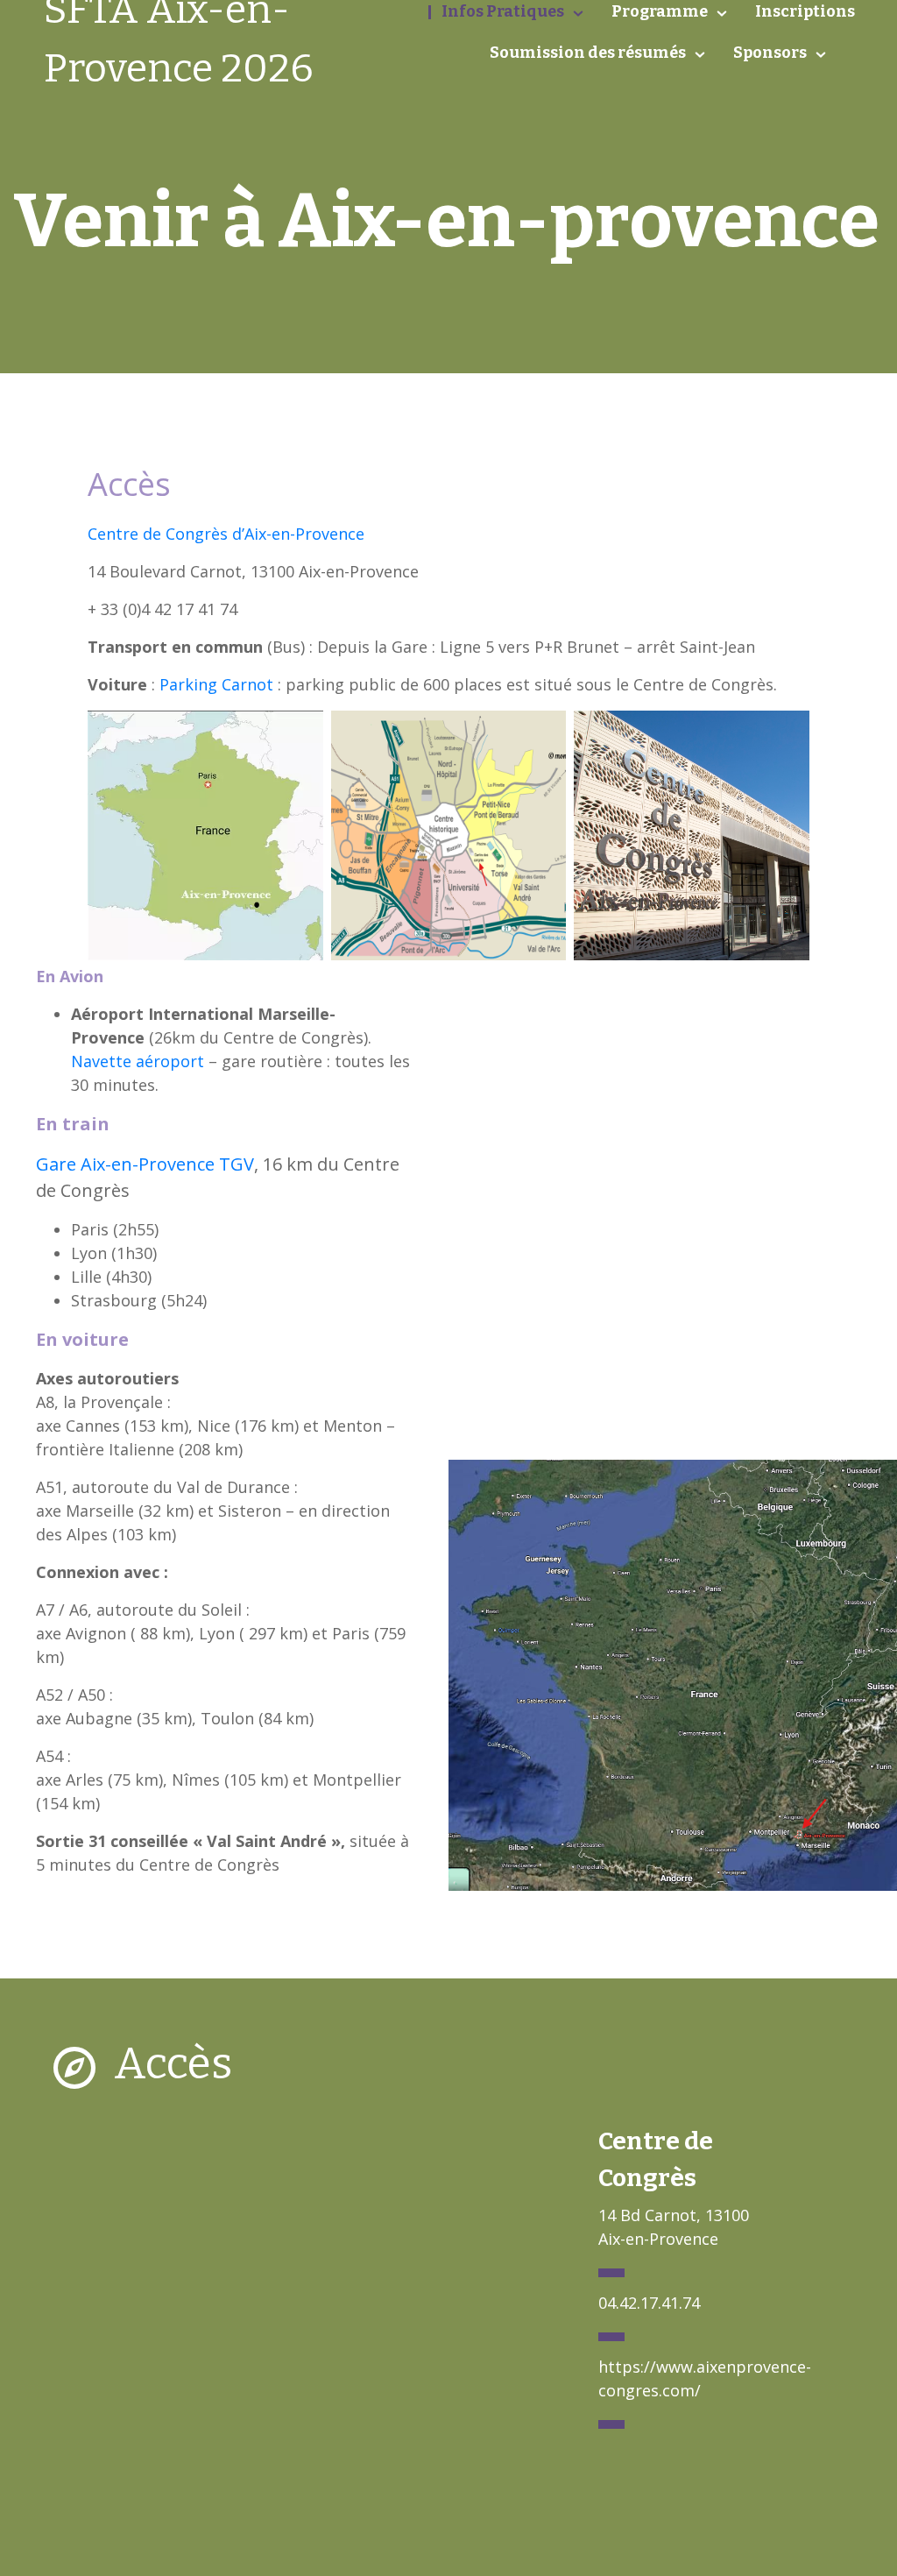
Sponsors (770, 53)
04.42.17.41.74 (649, 2303)
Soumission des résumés (588, 53)
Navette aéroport (138, 1061)
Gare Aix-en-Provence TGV (145, 1164)
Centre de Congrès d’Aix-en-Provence (226, 534)
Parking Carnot (216, 684)
